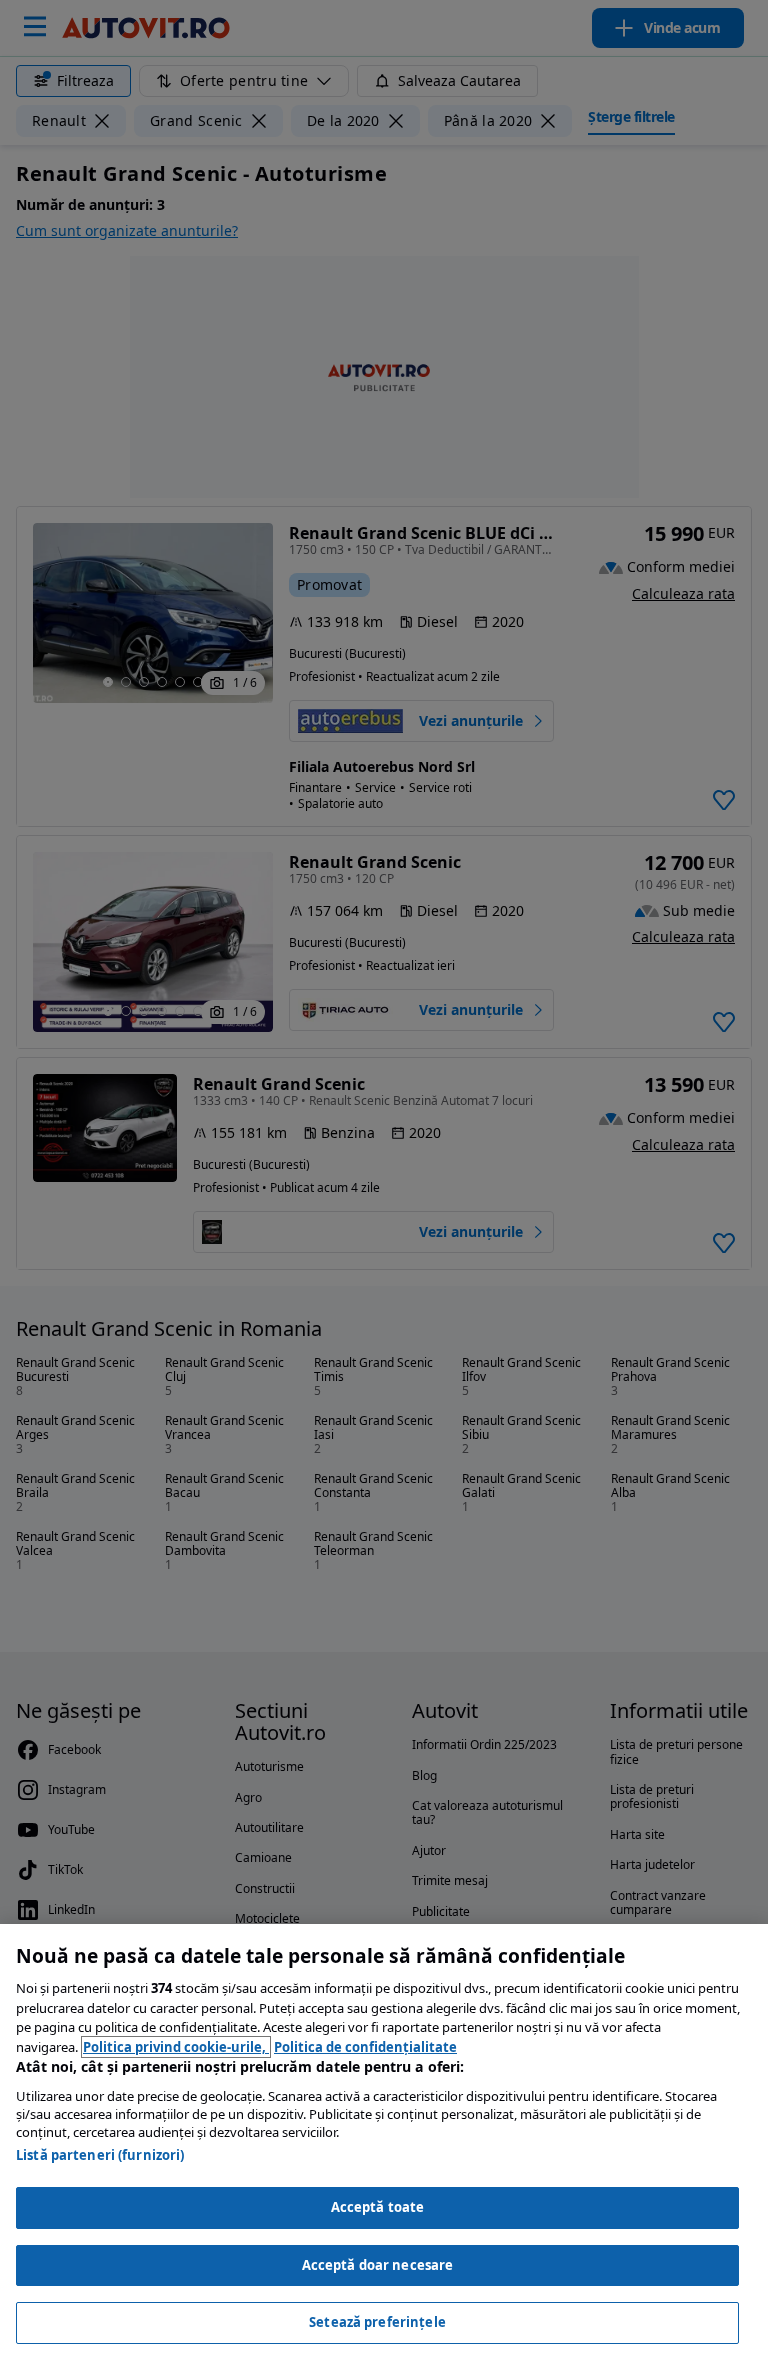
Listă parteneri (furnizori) (100, 2155)
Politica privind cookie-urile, (176, 2047)
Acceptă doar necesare (378, 2265)
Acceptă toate (378, 2207)
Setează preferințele (377, 2322)
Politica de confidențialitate (365, 2047)
